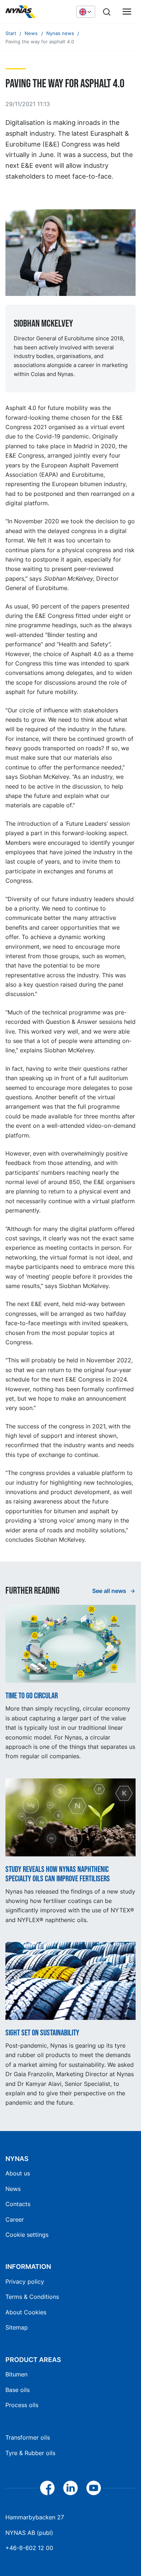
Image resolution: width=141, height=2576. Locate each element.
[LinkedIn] (70, 2488)
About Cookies (26, 2312)
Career (15, 2219)
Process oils (22, 2405)
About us (18, 2173)
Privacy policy (25, 2282)
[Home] (37, 12)
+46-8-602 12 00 (29, 2548)
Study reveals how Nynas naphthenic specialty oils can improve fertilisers (58, 1874)
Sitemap (17, 2327)
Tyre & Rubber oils (30, 2453)
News (13, 2189)
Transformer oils (28, 2437)
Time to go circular (32, 1696)
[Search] (107, 12)
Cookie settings (27, 2235)
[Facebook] (47, 2488)
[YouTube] (94, 2488)
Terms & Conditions (32, 2297)
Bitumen (16, 2374)
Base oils (18, 2390)
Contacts (18, 2204)
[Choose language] (86, 12)
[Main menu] (127, 12)
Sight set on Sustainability (42, 2033)
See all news (110, 1591)
